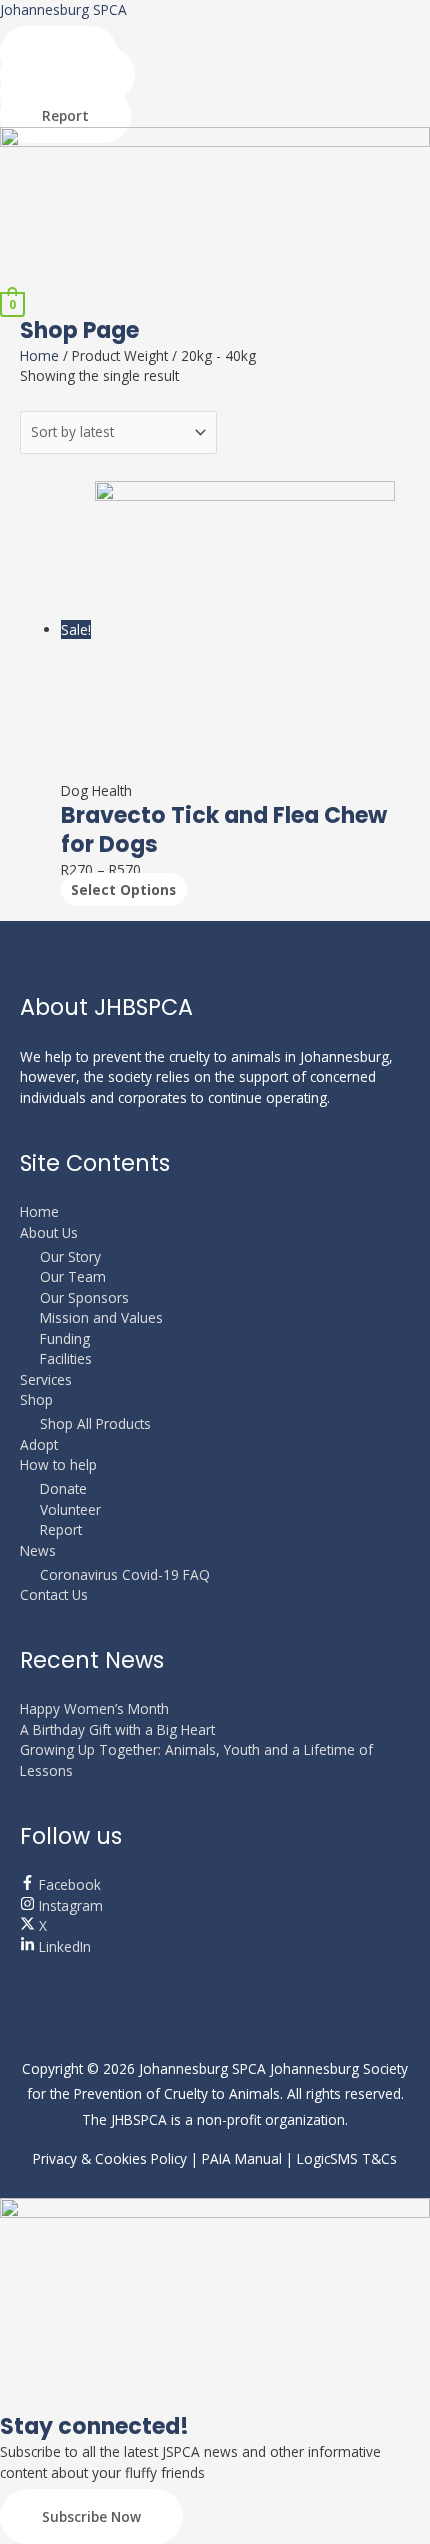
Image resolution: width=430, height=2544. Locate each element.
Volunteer (70, 1509)
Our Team (73, 1276)
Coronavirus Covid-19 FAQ (125, 1574)
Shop (36, 1399)
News (38, 1550)
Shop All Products (95, 1423)
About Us (49, 1232)
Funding (65, 1338)
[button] (215, 281)
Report (61, 1529)
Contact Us (54, 1594)
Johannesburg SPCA (63, 9)
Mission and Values (101, 1317)
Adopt (39, 1444)
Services (46, 1379)
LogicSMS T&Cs (347, 2158)
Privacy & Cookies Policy (110, 2158)
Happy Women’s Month (94, 1708)
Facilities (66, 1358)
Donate (63, 1488)
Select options (123, 889)
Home (39, 355)
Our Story (70, 1256)
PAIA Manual (242, 2158)
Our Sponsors (84, 1297)
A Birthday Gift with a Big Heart (117, 1729)
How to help (58, 1464)
